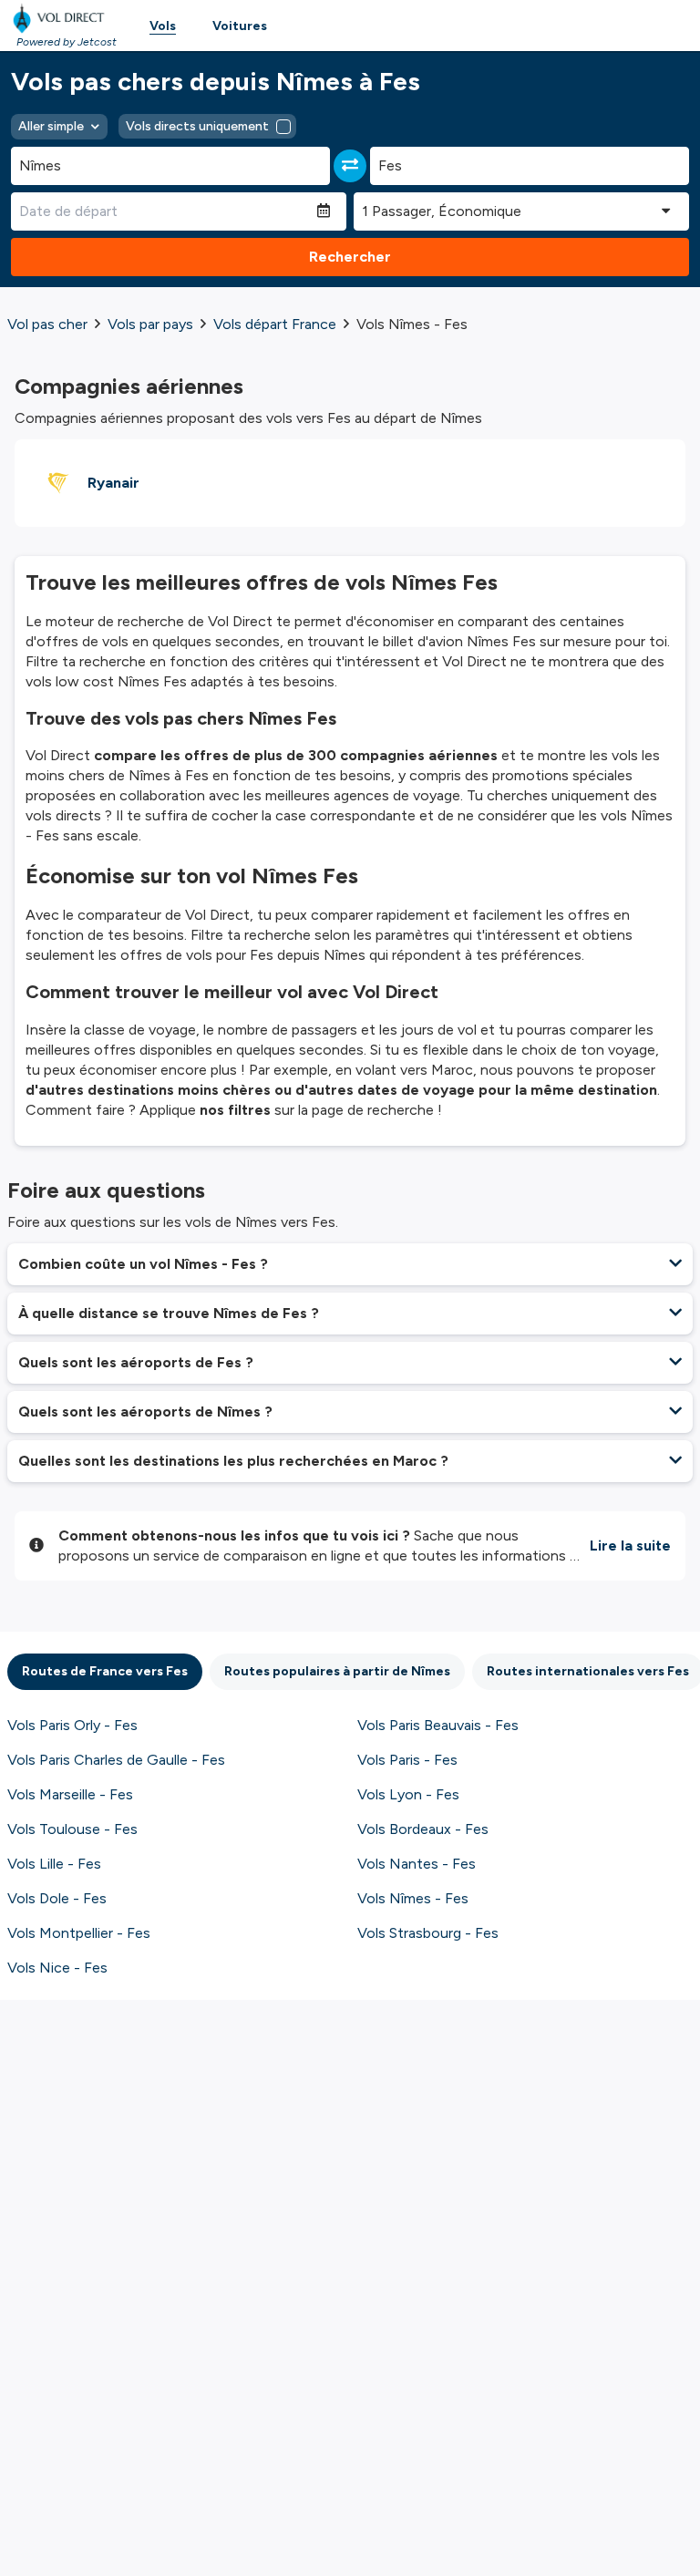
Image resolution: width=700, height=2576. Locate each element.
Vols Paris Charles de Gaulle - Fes (116, 1760)
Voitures (240, 26)
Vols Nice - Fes (57, 1968)
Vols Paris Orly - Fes (72, 1725)
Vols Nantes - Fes (417, 1864)
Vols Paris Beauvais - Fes (438, 1725)
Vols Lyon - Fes (408, 1794)
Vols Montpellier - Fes (79, 1933)
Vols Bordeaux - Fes (423, 1829)
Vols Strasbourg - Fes (428, 1933)
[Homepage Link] (62, 18)
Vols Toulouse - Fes (72, 1829)
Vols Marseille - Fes (70, 1794)
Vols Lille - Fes (54, 1864)
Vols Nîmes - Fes (413, 1898)
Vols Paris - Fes (407, 1760)
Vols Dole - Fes (57, 1898)
